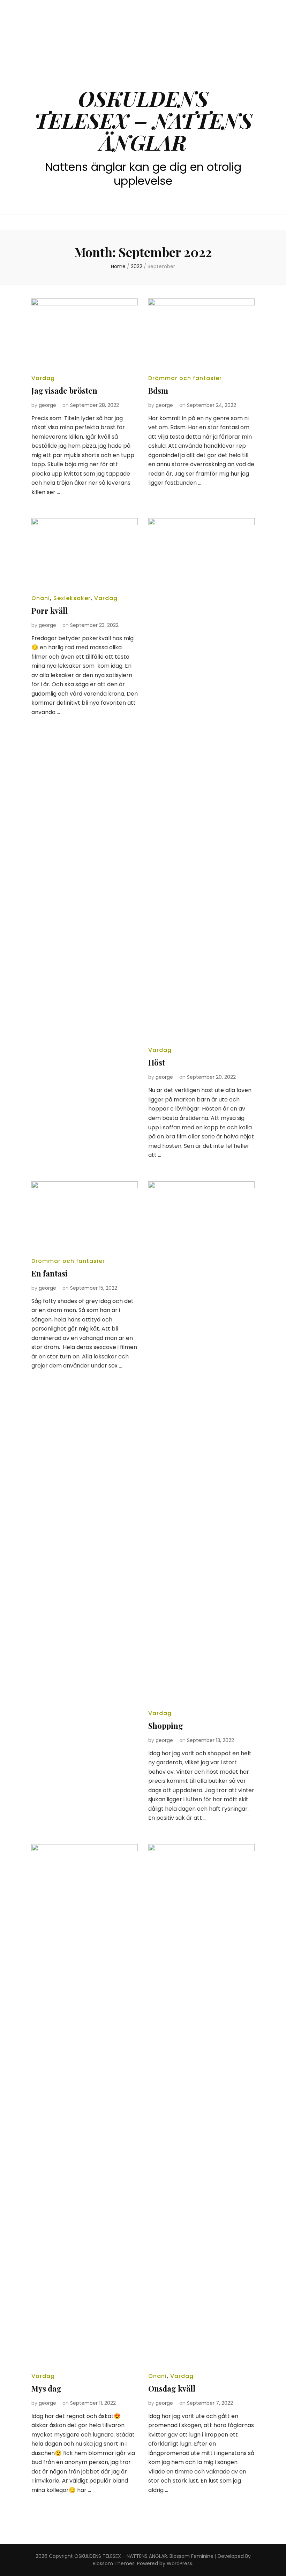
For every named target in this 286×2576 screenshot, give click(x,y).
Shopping (166, 1726)
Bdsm (158, 391)
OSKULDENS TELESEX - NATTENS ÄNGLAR (121, 2556)
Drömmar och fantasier (185, 378)
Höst (157, 1062)
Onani (41, 598)
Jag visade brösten (64, 391)
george (47, 405)
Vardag (43, 378)
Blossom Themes (114, 2563)
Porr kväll (50, 611)
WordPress (179, 2563)
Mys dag (46, 2388)
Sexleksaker (72, 598)
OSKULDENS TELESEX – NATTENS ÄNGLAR (143, 120)
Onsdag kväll (172, 2388)
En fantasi (50, 1273)
